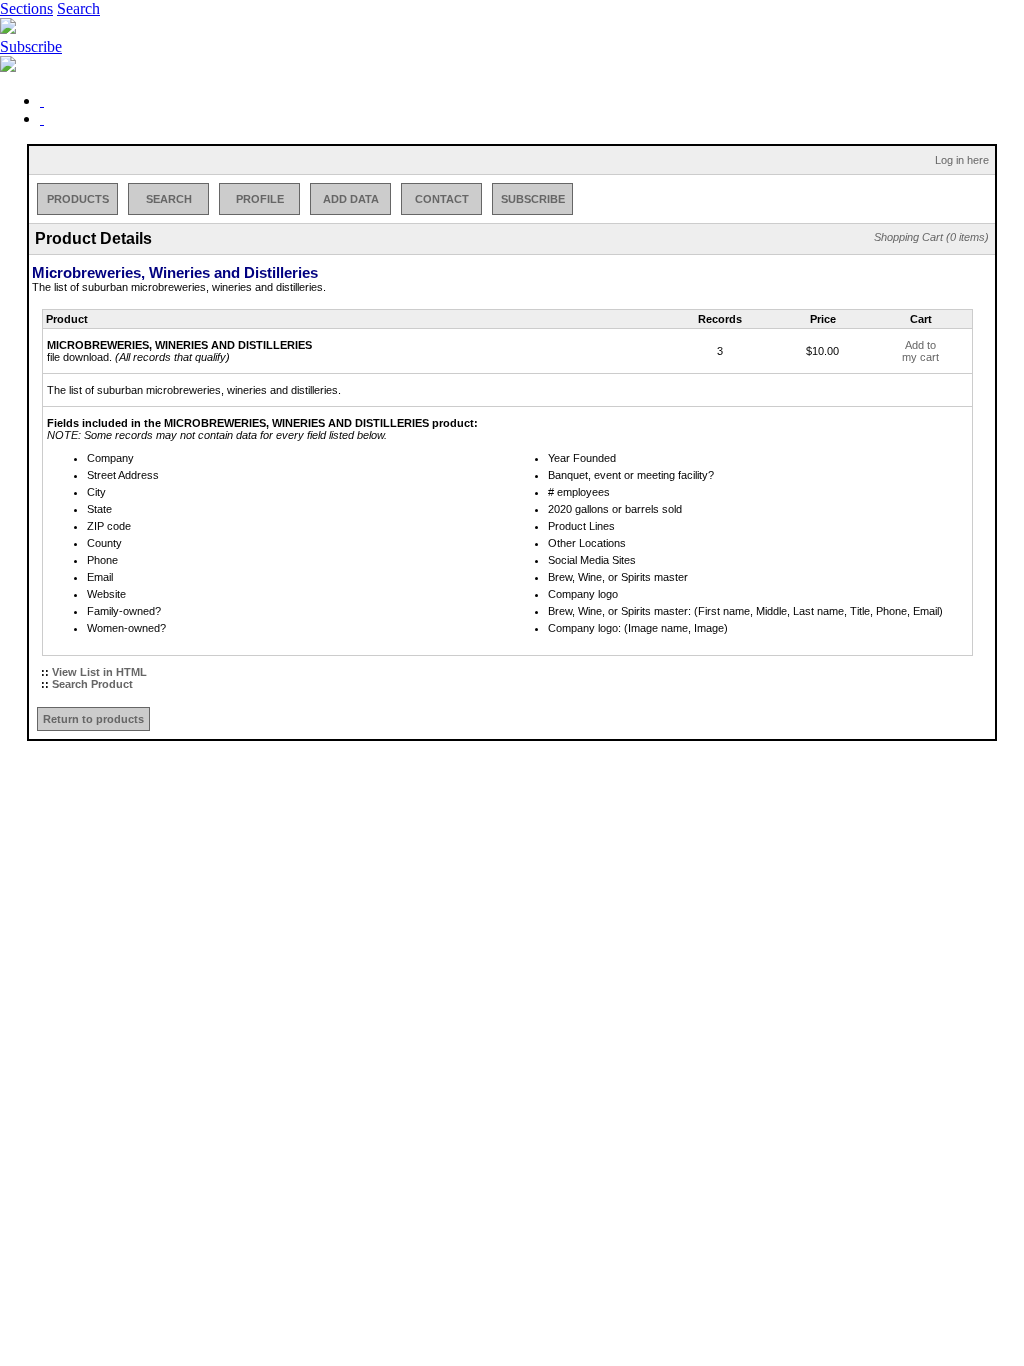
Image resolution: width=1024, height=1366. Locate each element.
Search (78, 8)
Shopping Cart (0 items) (931, 237)
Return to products (93, 719)
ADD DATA (351, 199)
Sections (26, 8)
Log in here (962, 160)
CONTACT (442, 199)
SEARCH (169, 199)
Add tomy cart (920, 351)
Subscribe (31, 46)
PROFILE (260, 199)
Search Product (92, 684)
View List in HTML (99, 672)
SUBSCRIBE (533, 199)
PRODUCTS (78, 199)
